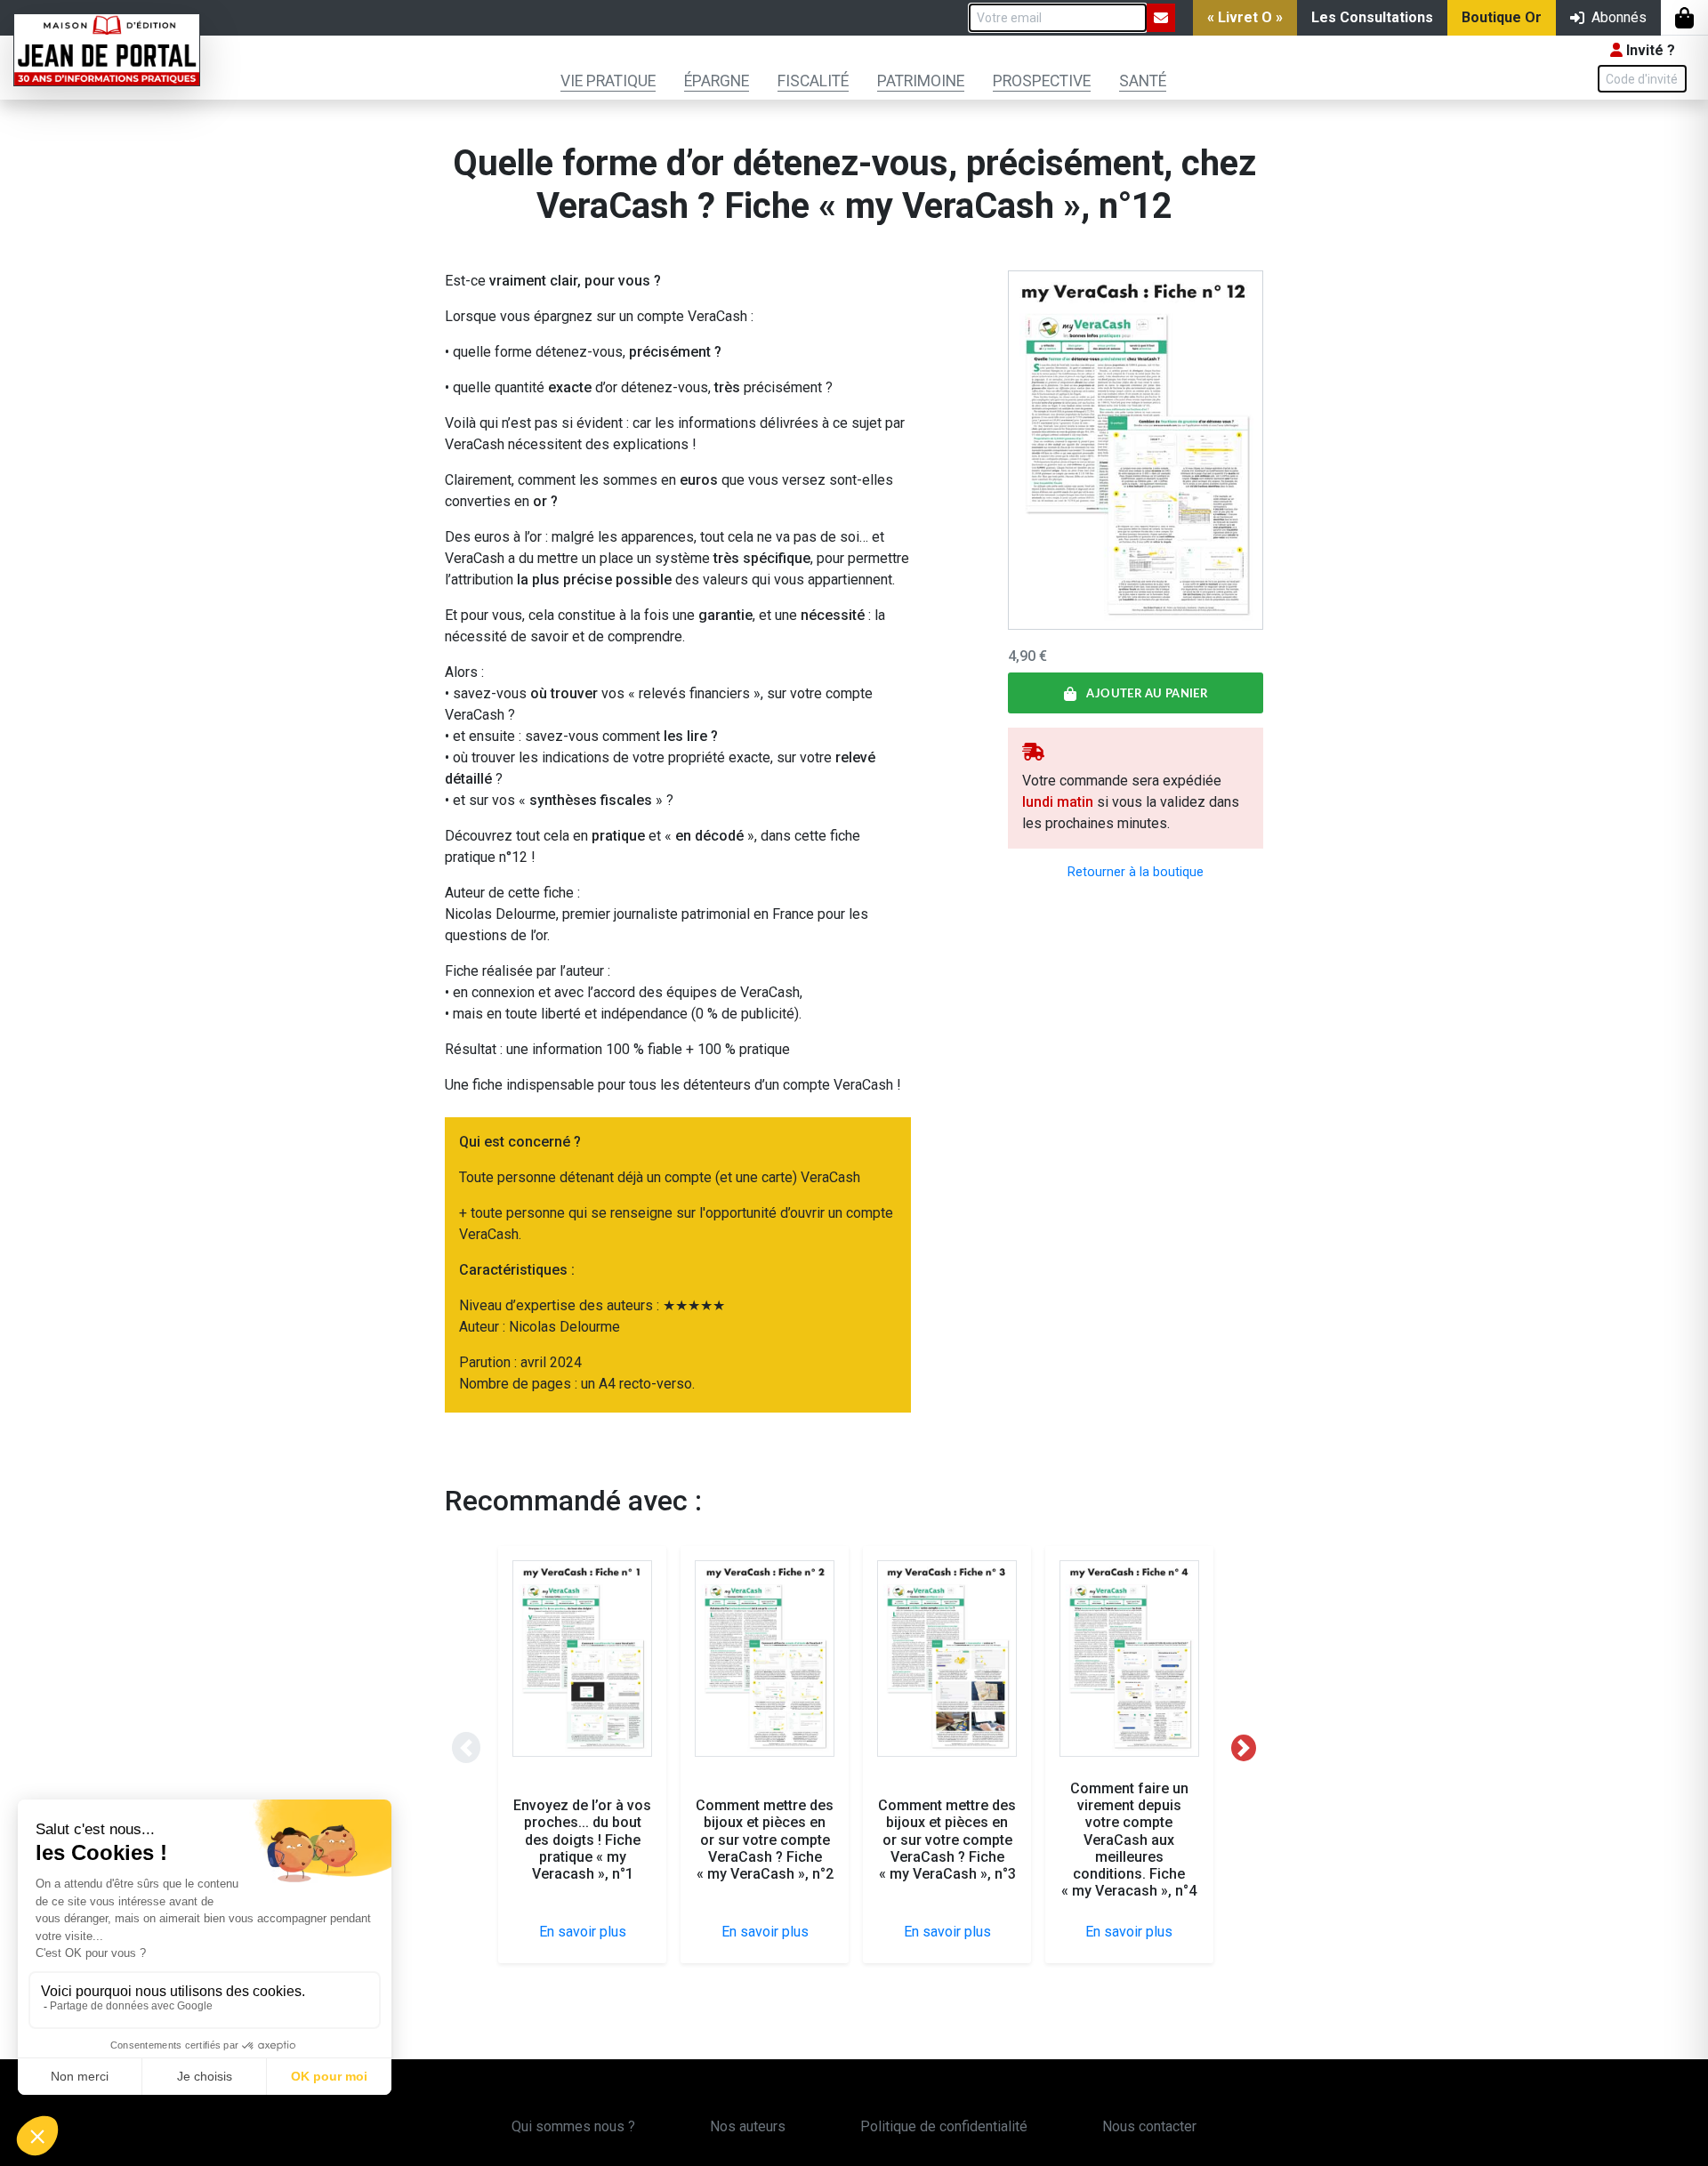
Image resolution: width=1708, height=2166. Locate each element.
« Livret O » (1245, 17)
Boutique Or (1502, 17)
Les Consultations (1372, 17)
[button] (466, 1747)
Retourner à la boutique (1136, 872)
